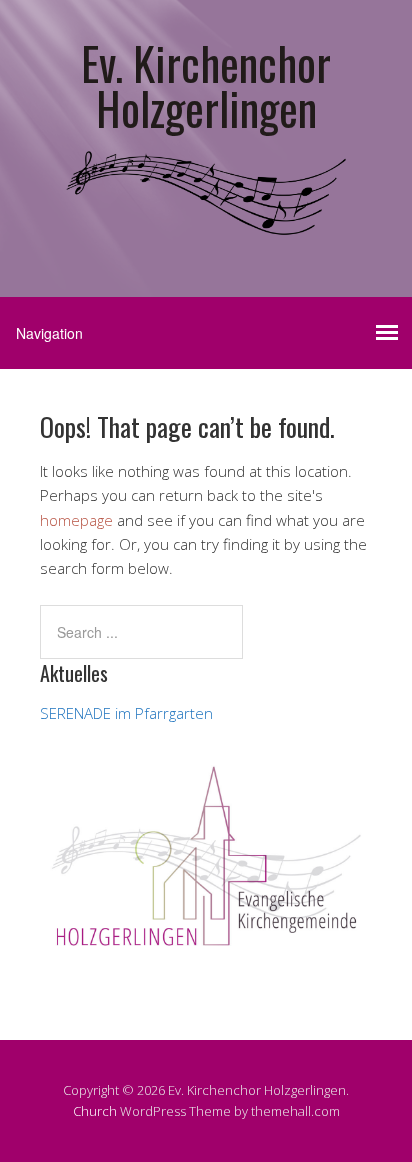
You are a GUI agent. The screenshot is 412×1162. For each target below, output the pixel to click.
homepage (76, 520)
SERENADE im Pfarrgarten (126, 713)
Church (95, 1111)
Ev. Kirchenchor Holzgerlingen (206, 85)
